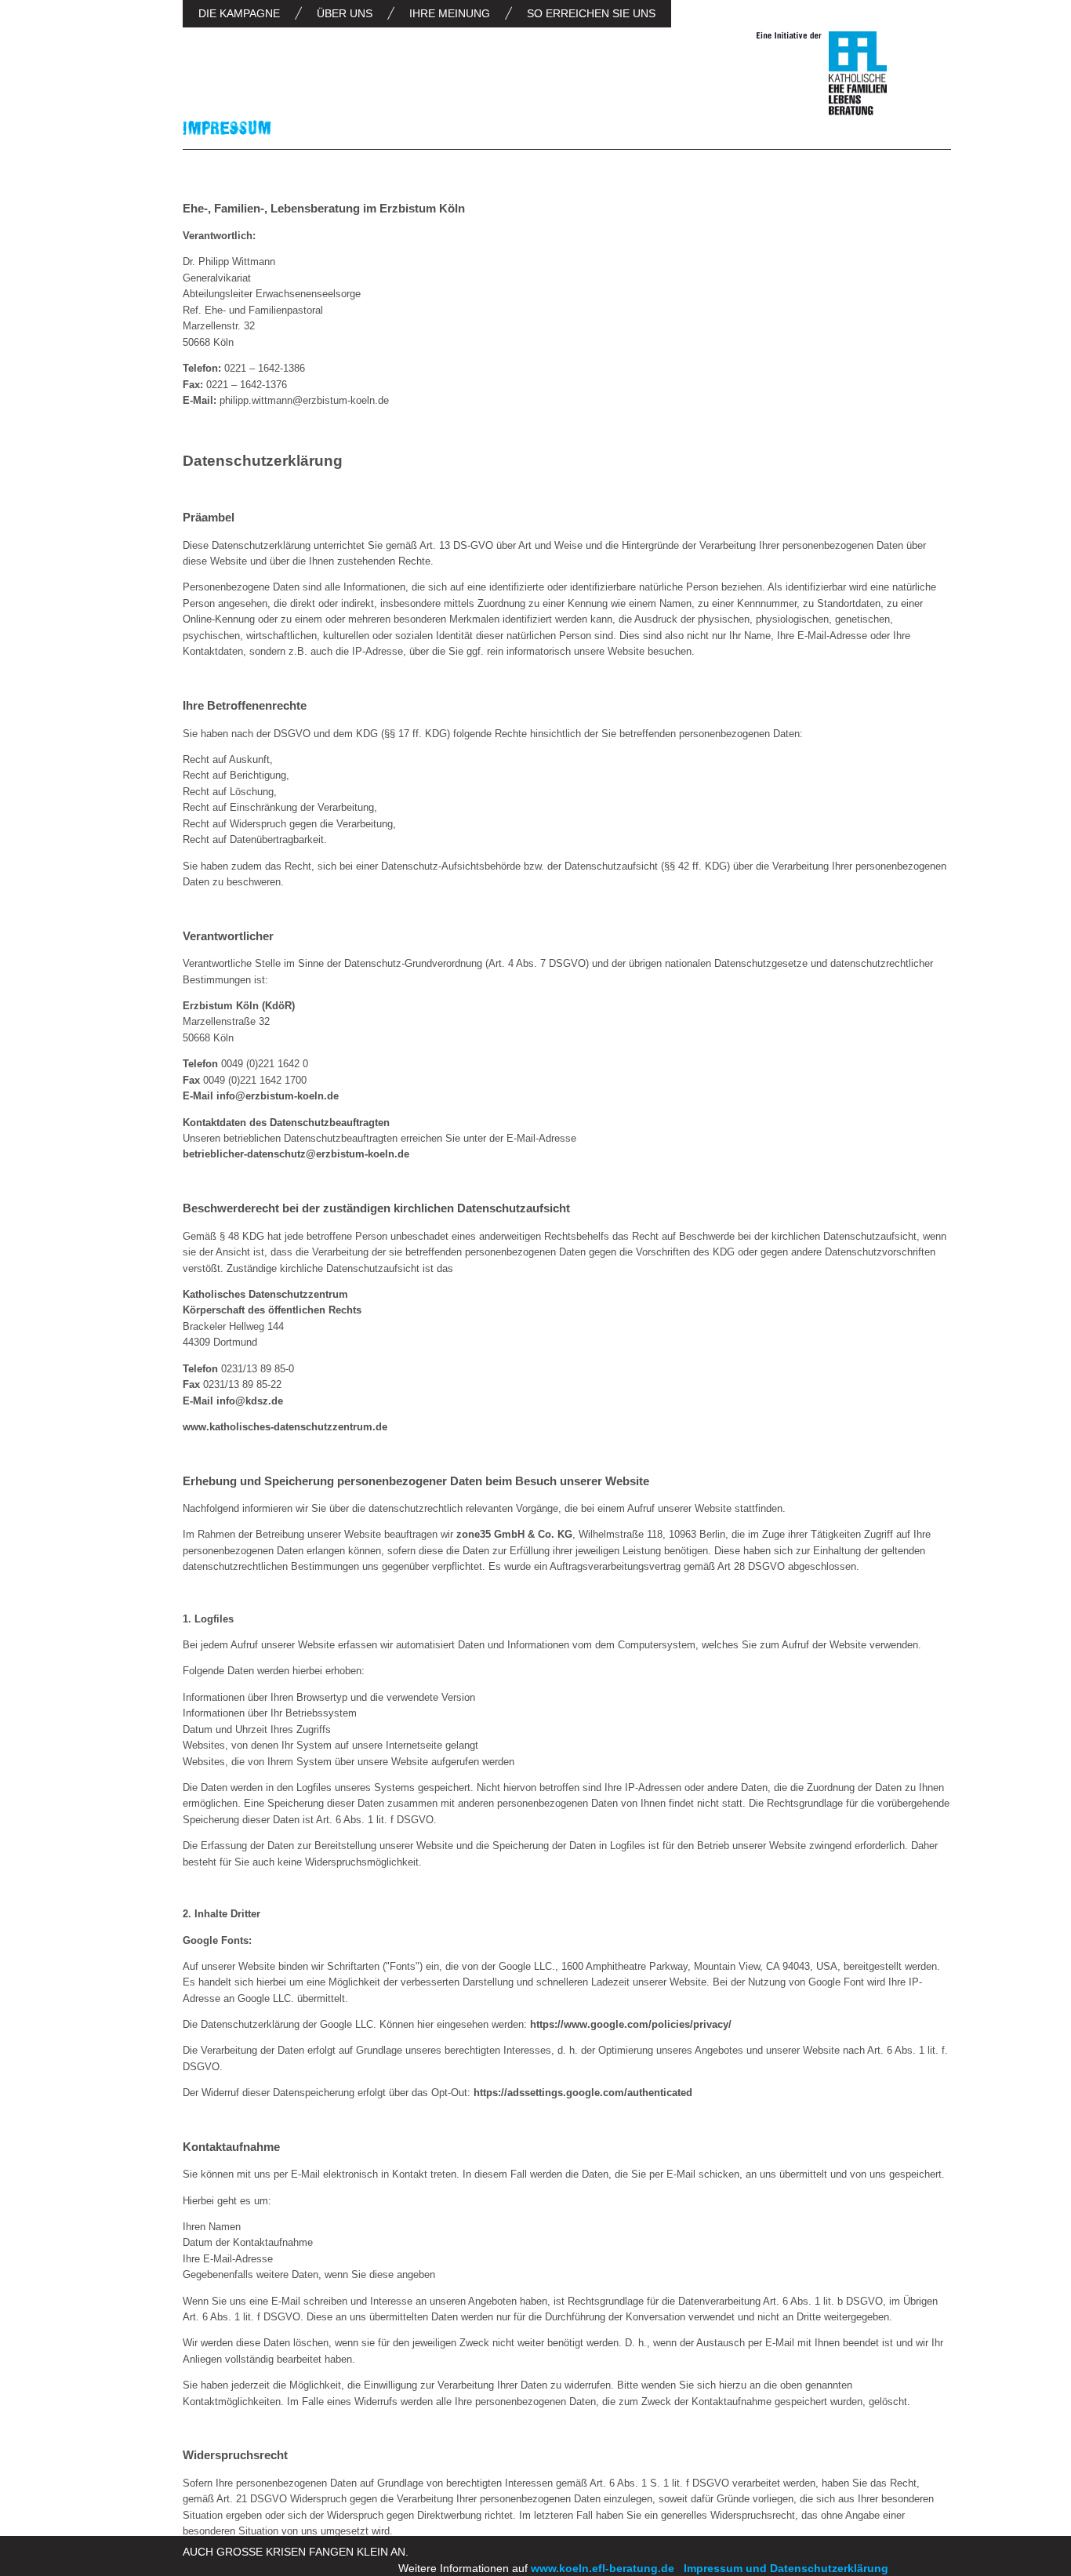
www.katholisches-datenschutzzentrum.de (287, 1427)
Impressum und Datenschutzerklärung (786, 2568)
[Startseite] (822, 76)
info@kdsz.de (251, 1401)
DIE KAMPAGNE (239, 13)
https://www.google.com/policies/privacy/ (631, 2024)
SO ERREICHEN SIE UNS (591, 13)
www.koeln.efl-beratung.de (603, 2568)
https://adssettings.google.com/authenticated (583, 2093)
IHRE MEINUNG (450, 13)
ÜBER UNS (345, 13)
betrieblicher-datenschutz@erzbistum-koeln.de (296, 1154)
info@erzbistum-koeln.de (278, 1096)
